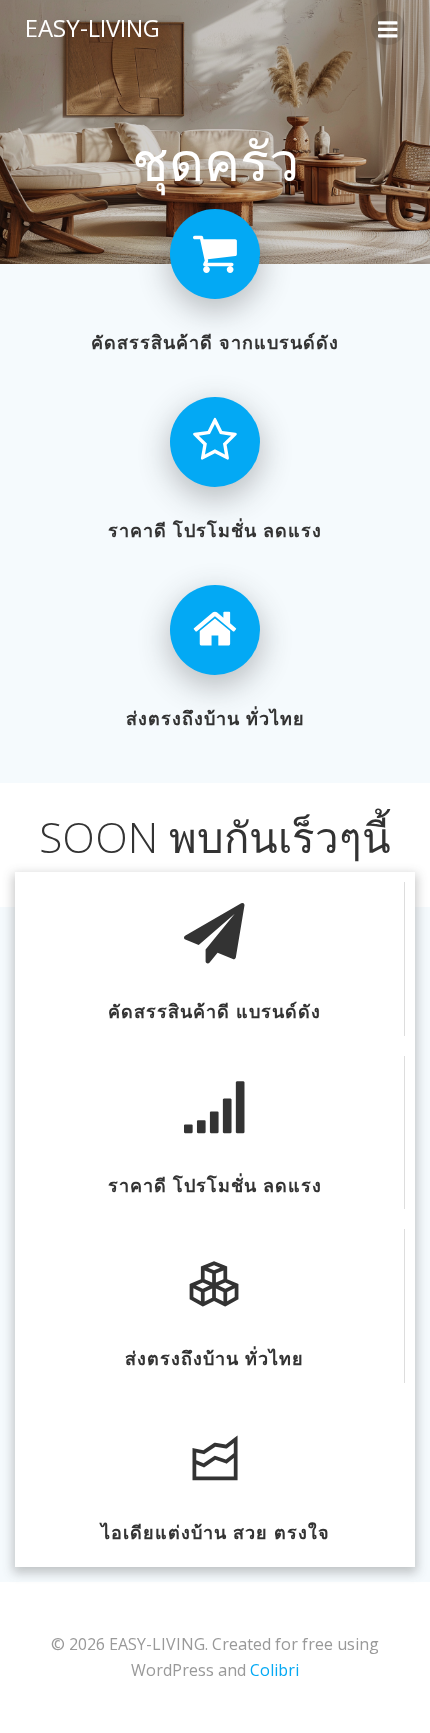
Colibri (274, 1670)
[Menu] (388, 28)
